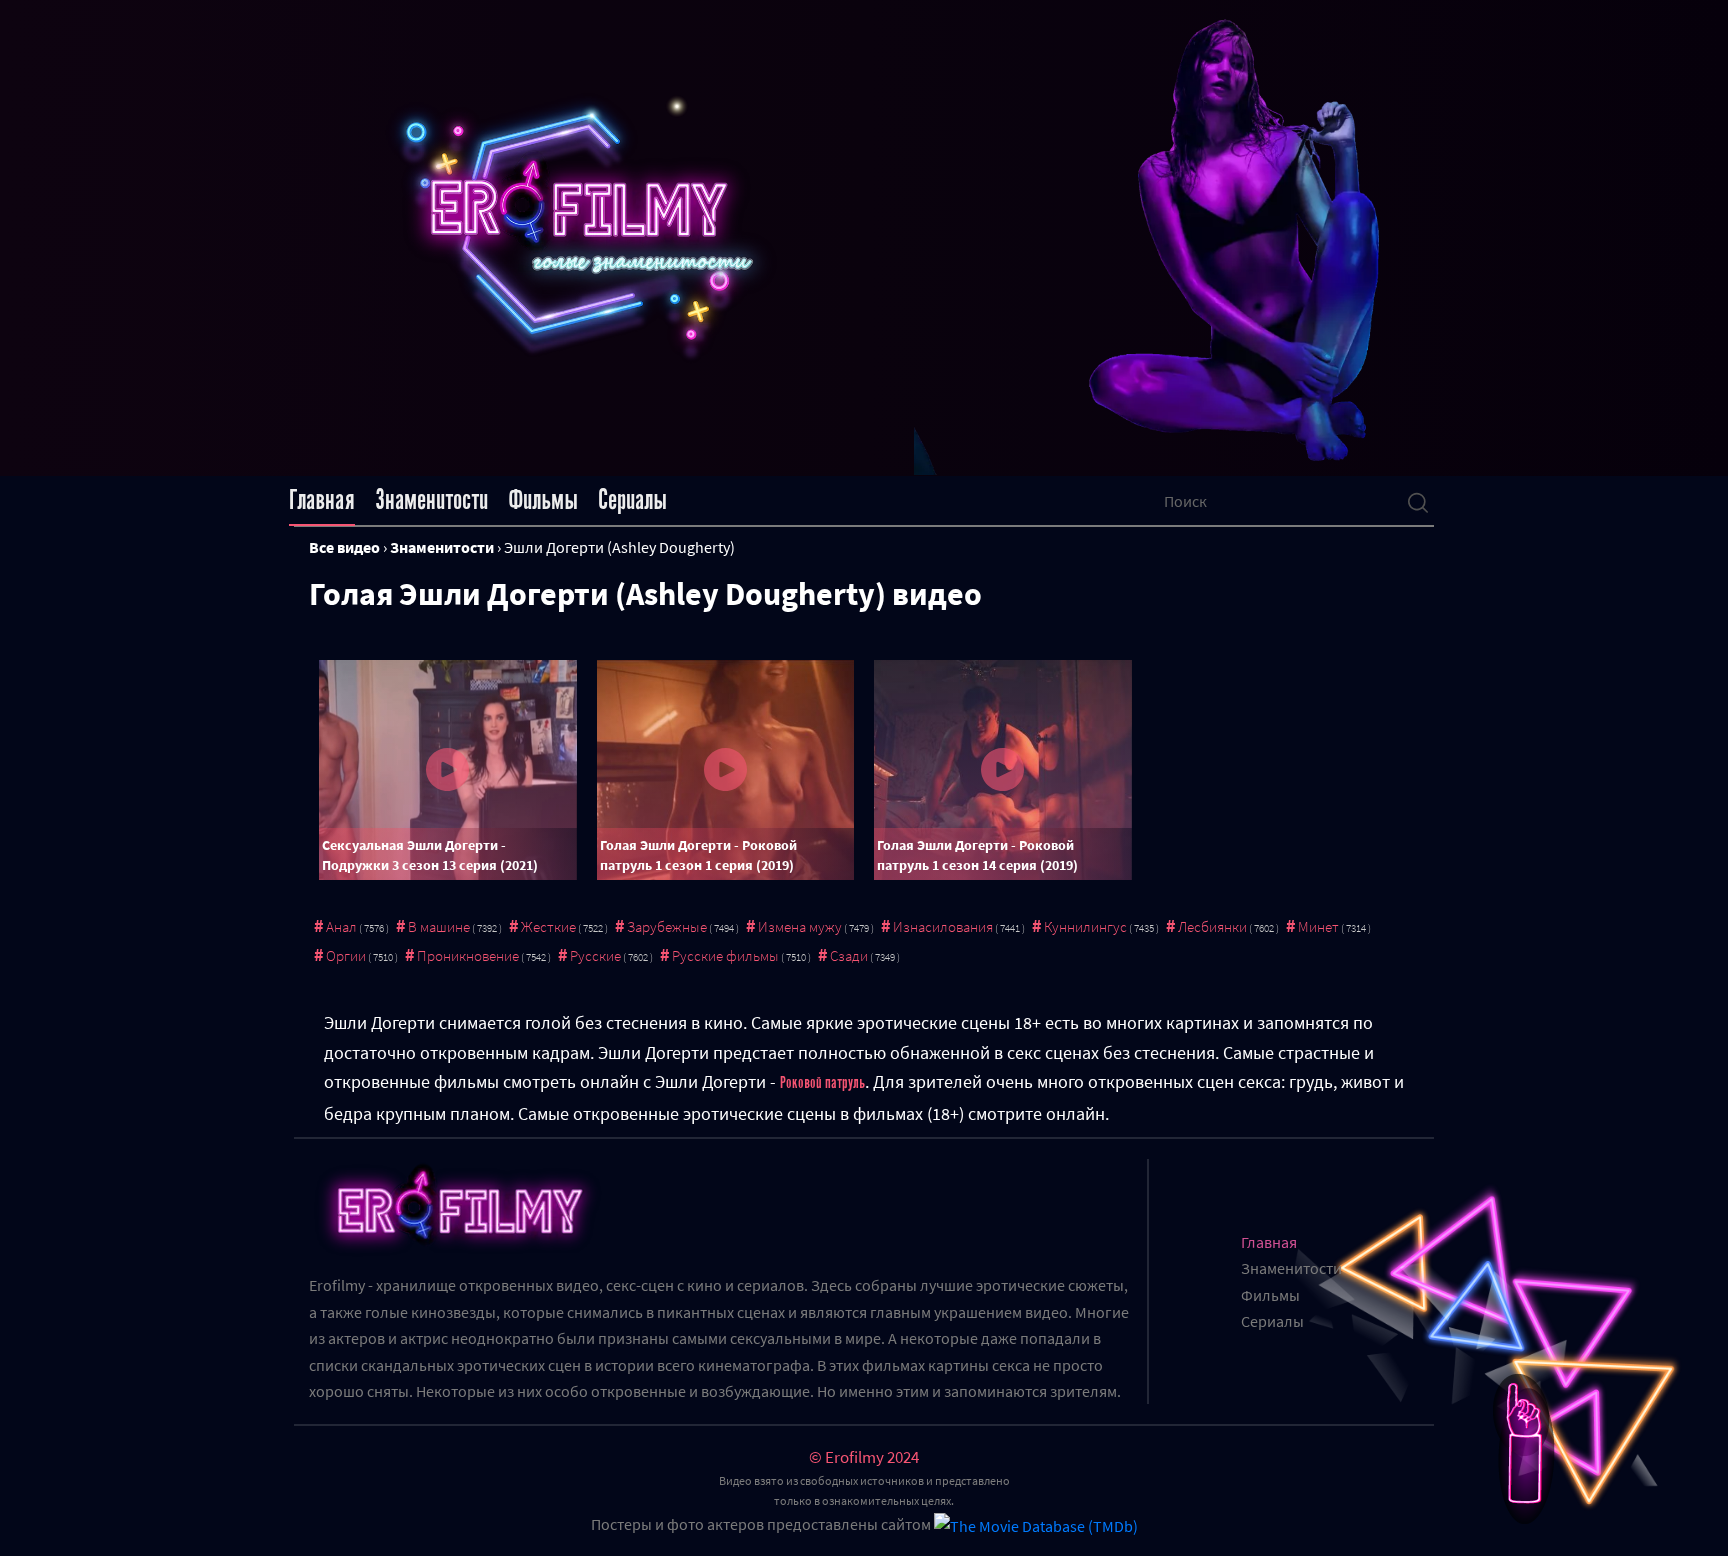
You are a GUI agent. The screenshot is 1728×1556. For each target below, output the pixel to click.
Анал (341, 926)
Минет (1318, 926)
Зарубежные (667, 926)
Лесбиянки (1212, 926)
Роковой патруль (822, 1083)
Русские (595, 955)
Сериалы (632, 500)
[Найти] (1418, 501)
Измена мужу (800, 926)
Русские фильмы (725, 955)
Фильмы (543, 500)
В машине (439, 926)
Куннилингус (1085, 926)
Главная (322, 500)
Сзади (849, 955)
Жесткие (548, 926)
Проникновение (468, 955)
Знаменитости (431, 500)
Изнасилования (943, 926)
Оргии (346, 955)
